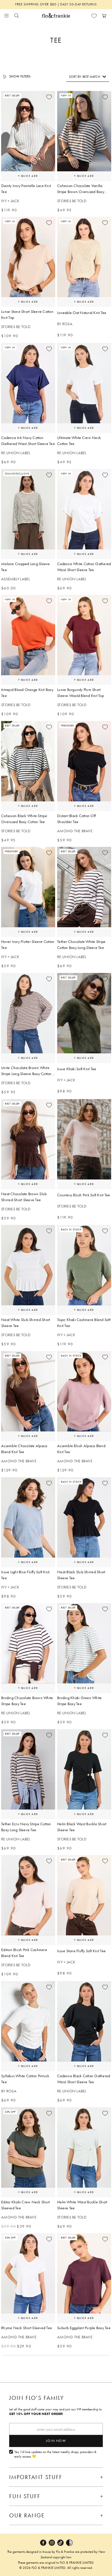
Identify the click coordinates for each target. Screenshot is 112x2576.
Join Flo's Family (37, 2398)
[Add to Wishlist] (49, 97)
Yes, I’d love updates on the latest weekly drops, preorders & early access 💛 (55, 2454)
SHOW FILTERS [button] (20, 76)
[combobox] (88, 77)
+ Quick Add (28, 176)
